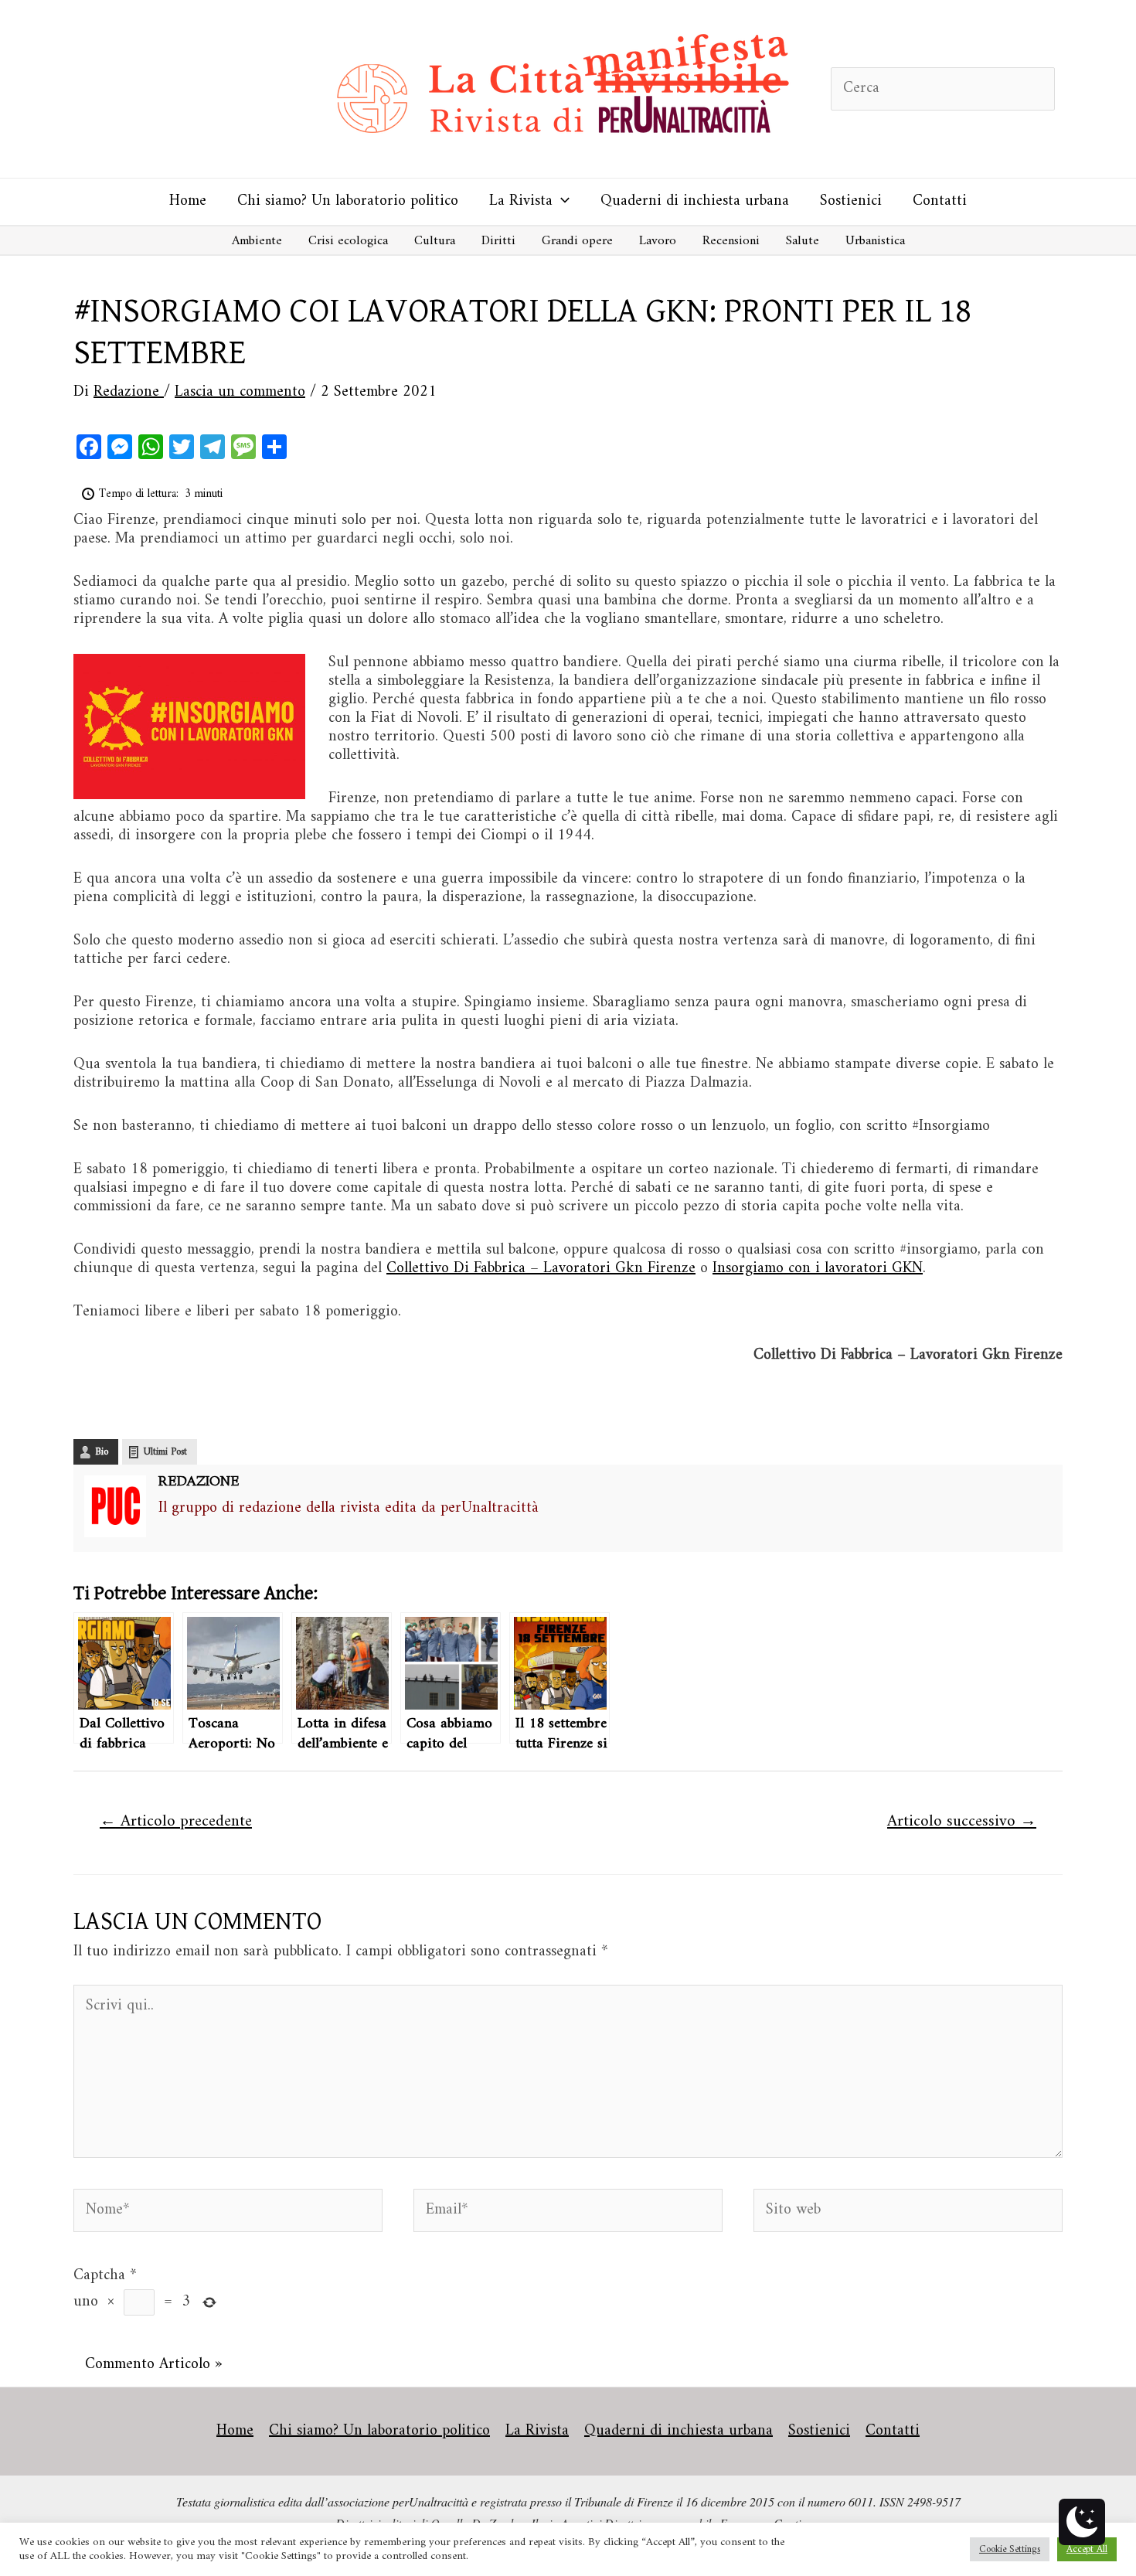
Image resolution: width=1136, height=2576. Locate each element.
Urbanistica (875, 241)
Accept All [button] (1087, 2549)
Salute (803, 241)
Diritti (498, 241)
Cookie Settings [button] (1010, 2549)
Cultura (435, 241)
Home (188, 201)
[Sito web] (908, 2214)
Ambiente (257, 241)
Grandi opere (577, 241)
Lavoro (658, 241)
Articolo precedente (176, 1822)
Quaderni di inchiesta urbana (695, 201)
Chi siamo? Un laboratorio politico (348, 201)
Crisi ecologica (348, 241)
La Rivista (521, 201)
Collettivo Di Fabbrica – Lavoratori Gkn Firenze (541, 1269)
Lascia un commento (240, 392)
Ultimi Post (165, 1452)
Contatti (940, 201)
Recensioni (731, 241)
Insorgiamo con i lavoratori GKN (818, 1269)
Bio (102, 1452)
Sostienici (851, 201)
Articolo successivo (962, 1822)
